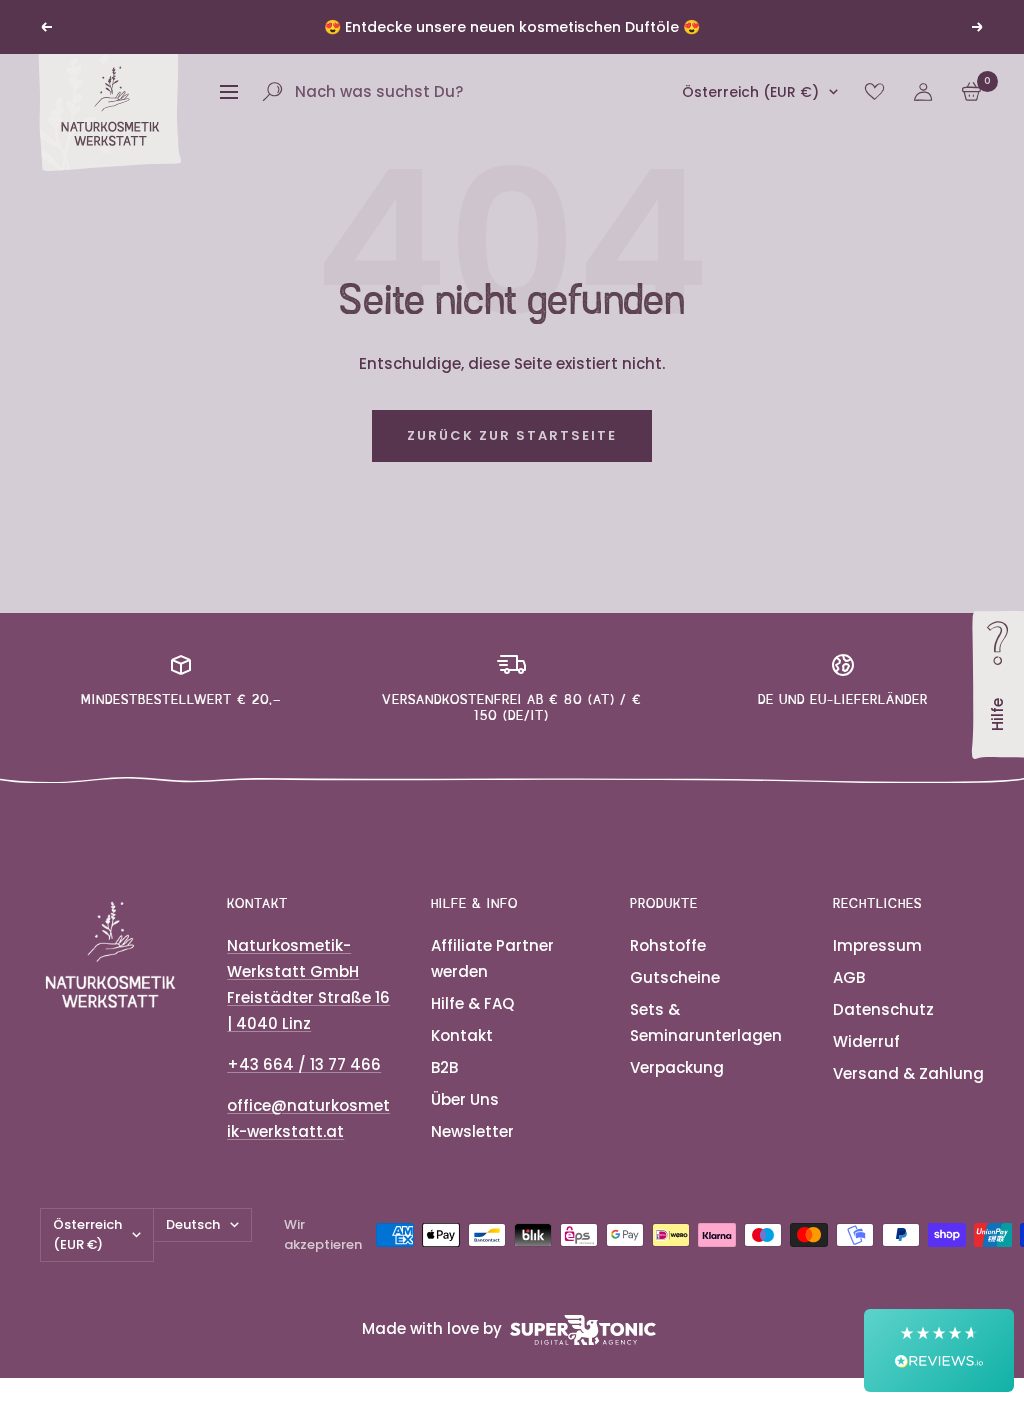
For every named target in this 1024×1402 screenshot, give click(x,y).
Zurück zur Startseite (512, 435)
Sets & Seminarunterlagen (706, 1022)
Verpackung (677, 1067)
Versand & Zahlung (908, 1073)
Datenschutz (883, 1009)
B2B (444, 1067)
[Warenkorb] (971, 91)
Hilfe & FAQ (472, 1003)
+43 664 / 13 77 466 (304, 1064)
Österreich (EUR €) (750, 92)
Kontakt (462, 1035)
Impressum (877, 945)
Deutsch (193, 1224)
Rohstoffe (668, 945)
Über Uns (465, 1099)
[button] (939, 1350)
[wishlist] (874, 91)
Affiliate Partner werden (492, 958)
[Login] (923, 92)
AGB (849, 977)
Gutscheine (675, 977)
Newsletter (472, 1131)
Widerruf (866, 1041)
